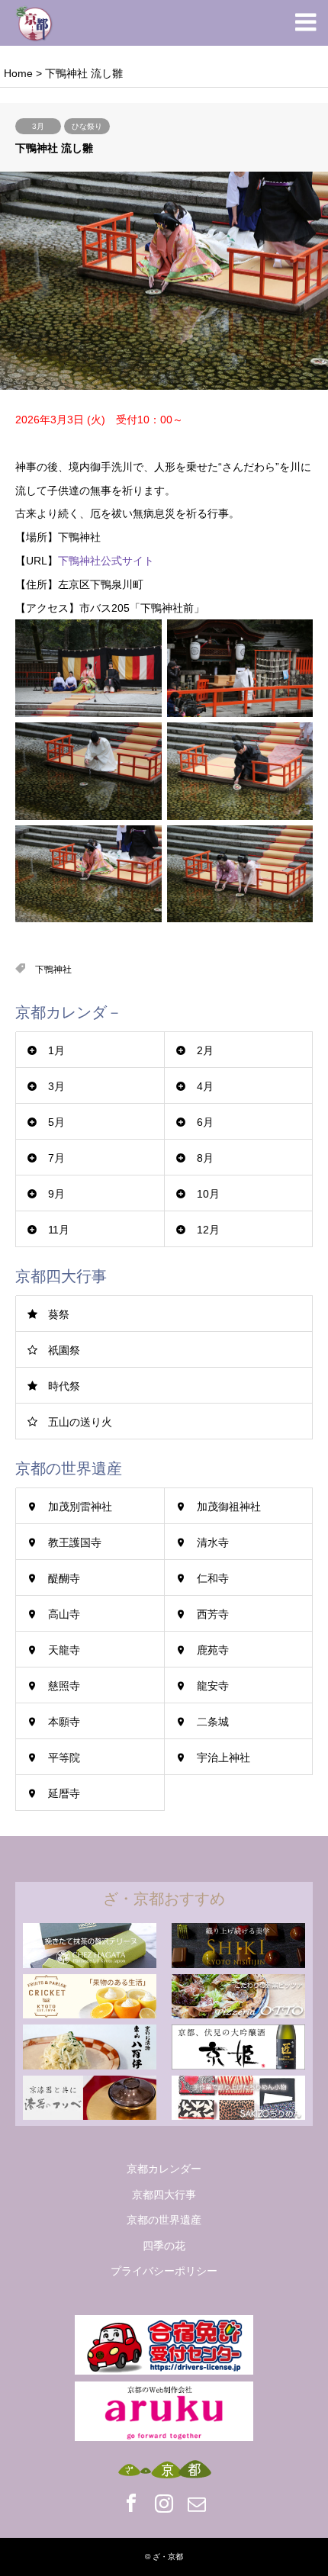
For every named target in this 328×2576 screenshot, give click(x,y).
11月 (59, 1230)
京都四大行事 (164, 2195)
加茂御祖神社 (229, 1507)
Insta (164, 2503)
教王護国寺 (75, 1542)
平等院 (64, 1758)
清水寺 (213, 1542)
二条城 (213, 1722)
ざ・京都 (168, 2557)
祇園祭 (64, 1350)
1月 (56, 1050)
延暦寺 (64, 1793)
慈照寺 (64, 1686)
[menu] (305, 23)
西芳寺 (213, 1614)
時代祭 (64, 1386)
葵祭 (59, 1314)
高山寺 (64, 1614)
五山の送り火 (80, 1422)
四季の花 (164, 2246)
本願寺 (64, 1722)
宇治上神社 (223, 1758)
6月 (205, 1122)
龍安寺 (213, 1686)
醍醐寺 (64, 1578)
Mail (197, 2503)
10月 (208, 1194)
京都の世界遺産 (164, 2220)
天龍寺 (64, 1650)
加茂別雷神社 (80, 1507)
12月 (208, 1230)
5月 (56, 1122)
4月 (205, 1086)
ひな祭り (87, 126)
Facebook (131, 2503)
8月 (205, 1158)
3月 (38, 126)
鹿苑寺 (213, 1650)
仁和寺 (213, 1578)
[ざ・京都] (34, 23)
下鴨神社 (53, 970)
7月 (56, 1158)
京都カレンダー (164, 2169)
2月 (205, 1050)
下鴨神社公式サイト (106, 561)
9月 (56, 1194)
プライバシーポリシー (164, 2271)
